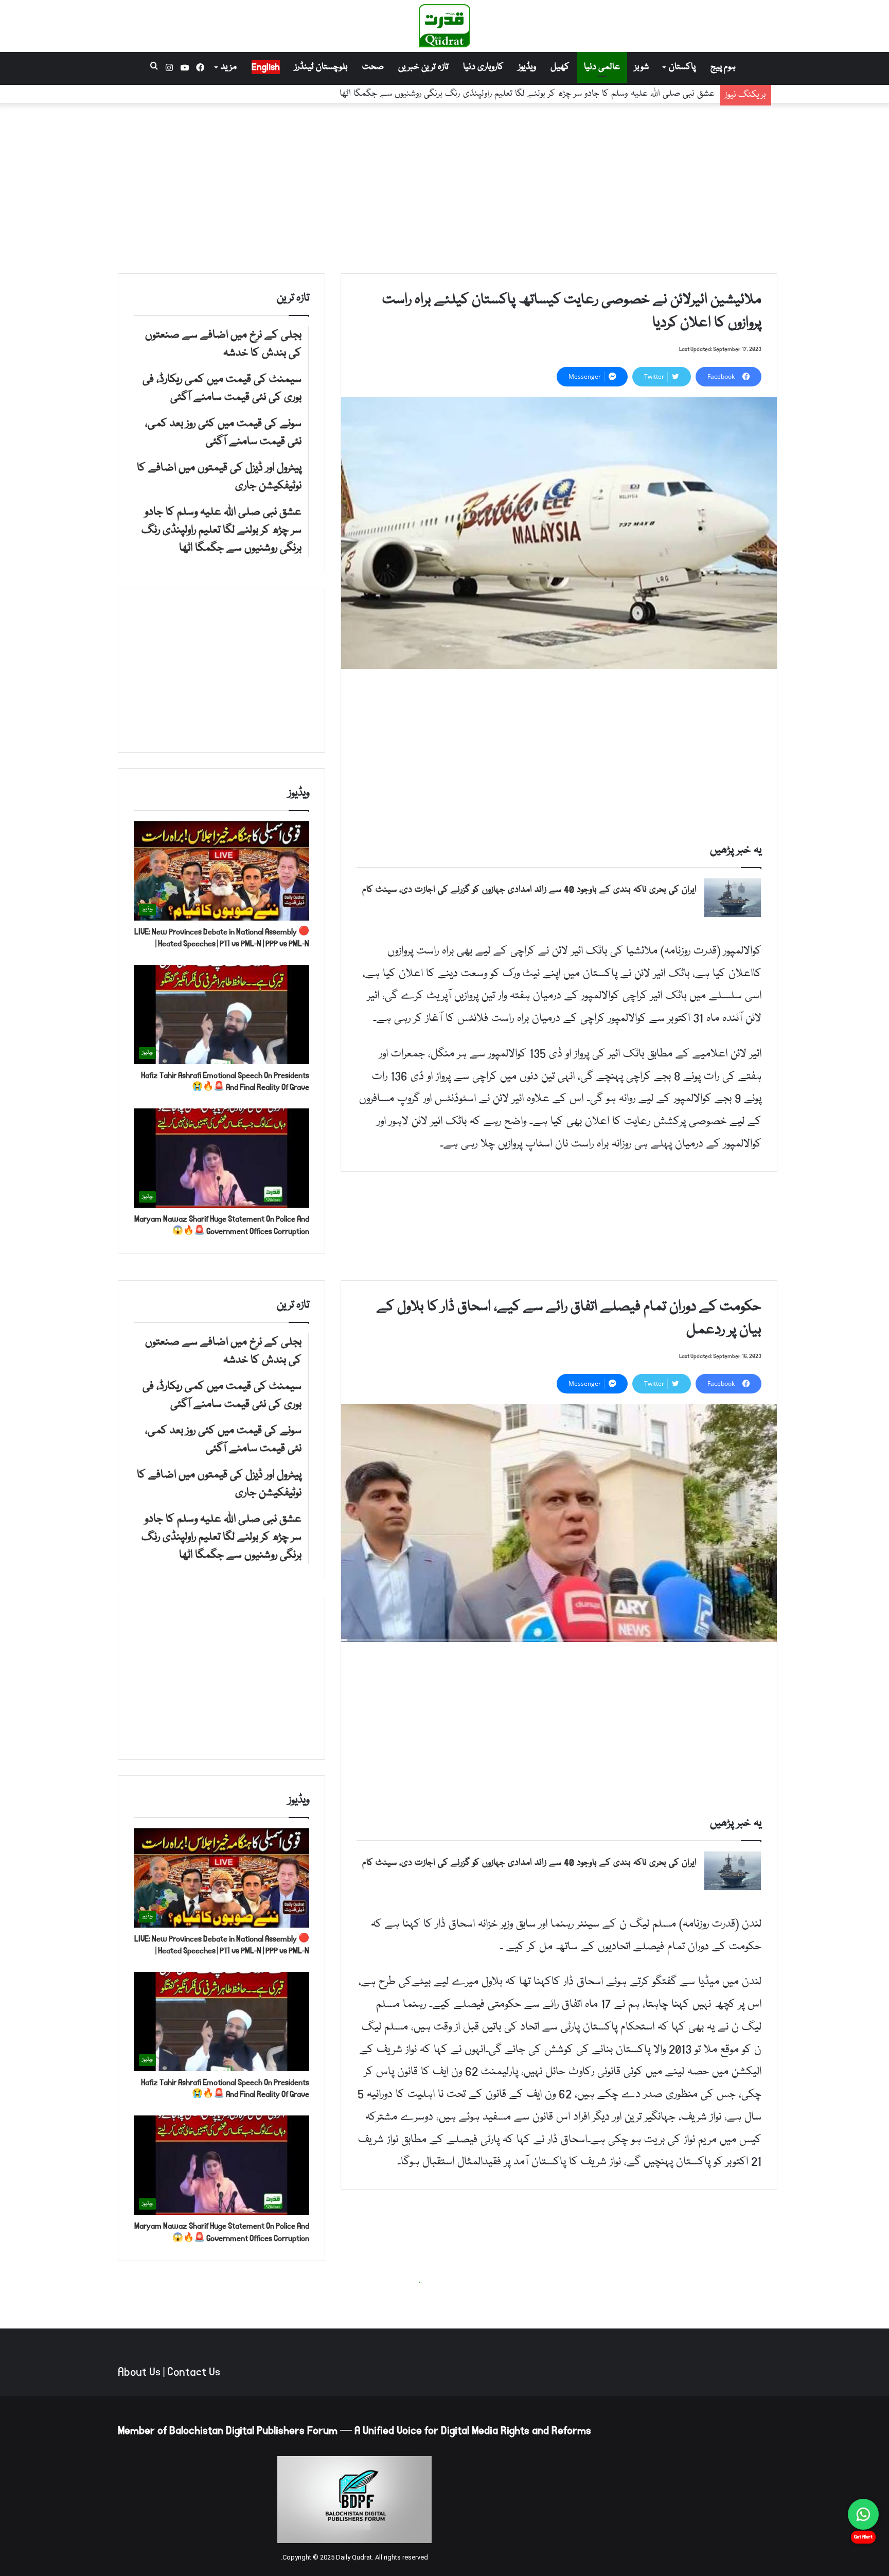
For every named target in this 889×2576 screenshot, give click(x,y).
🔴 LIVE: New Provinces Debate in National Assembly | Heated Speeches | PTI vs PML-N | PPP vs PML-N (222, 938)
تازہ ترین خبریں (423, 67)
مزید (229, 67)
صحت (373, 67)
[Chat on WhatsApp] (863, 2514)
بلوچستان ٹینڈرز (321, 67)
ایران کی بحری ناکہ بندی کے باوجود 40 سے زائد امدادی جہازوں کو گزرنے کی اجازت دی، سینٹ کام (529, 890)
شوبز (642, 67)
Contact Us (194, 2372)
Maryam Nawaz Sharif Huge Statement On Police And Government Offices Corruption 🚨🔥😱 (222, 1225)
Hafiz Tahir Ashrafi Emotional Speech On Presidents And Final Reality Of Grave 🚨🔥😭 (225, 1081)
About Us (139, 2372)
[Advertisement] (444, 186)
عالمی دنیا (602, 67)
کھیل (560, 67)
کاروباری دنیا (483, 67)
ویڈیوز (527, 67)
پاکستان (682, 67)
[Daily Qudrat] (444, 26)
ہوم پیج (723, 67)
